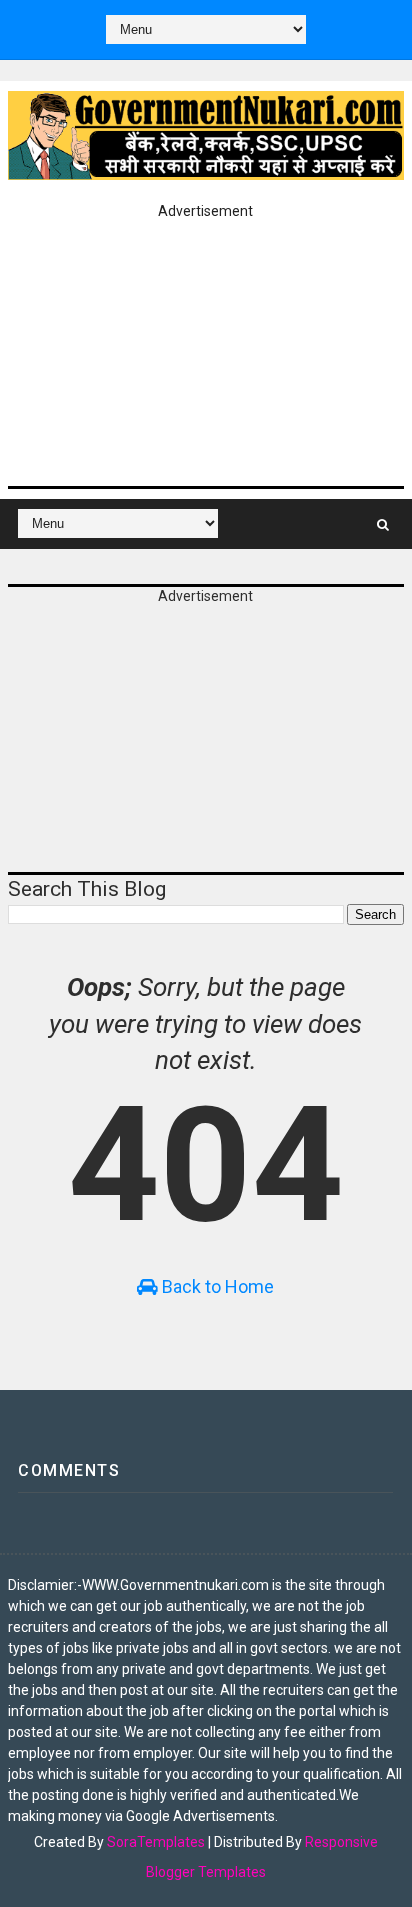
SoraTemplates (156, 1842)
